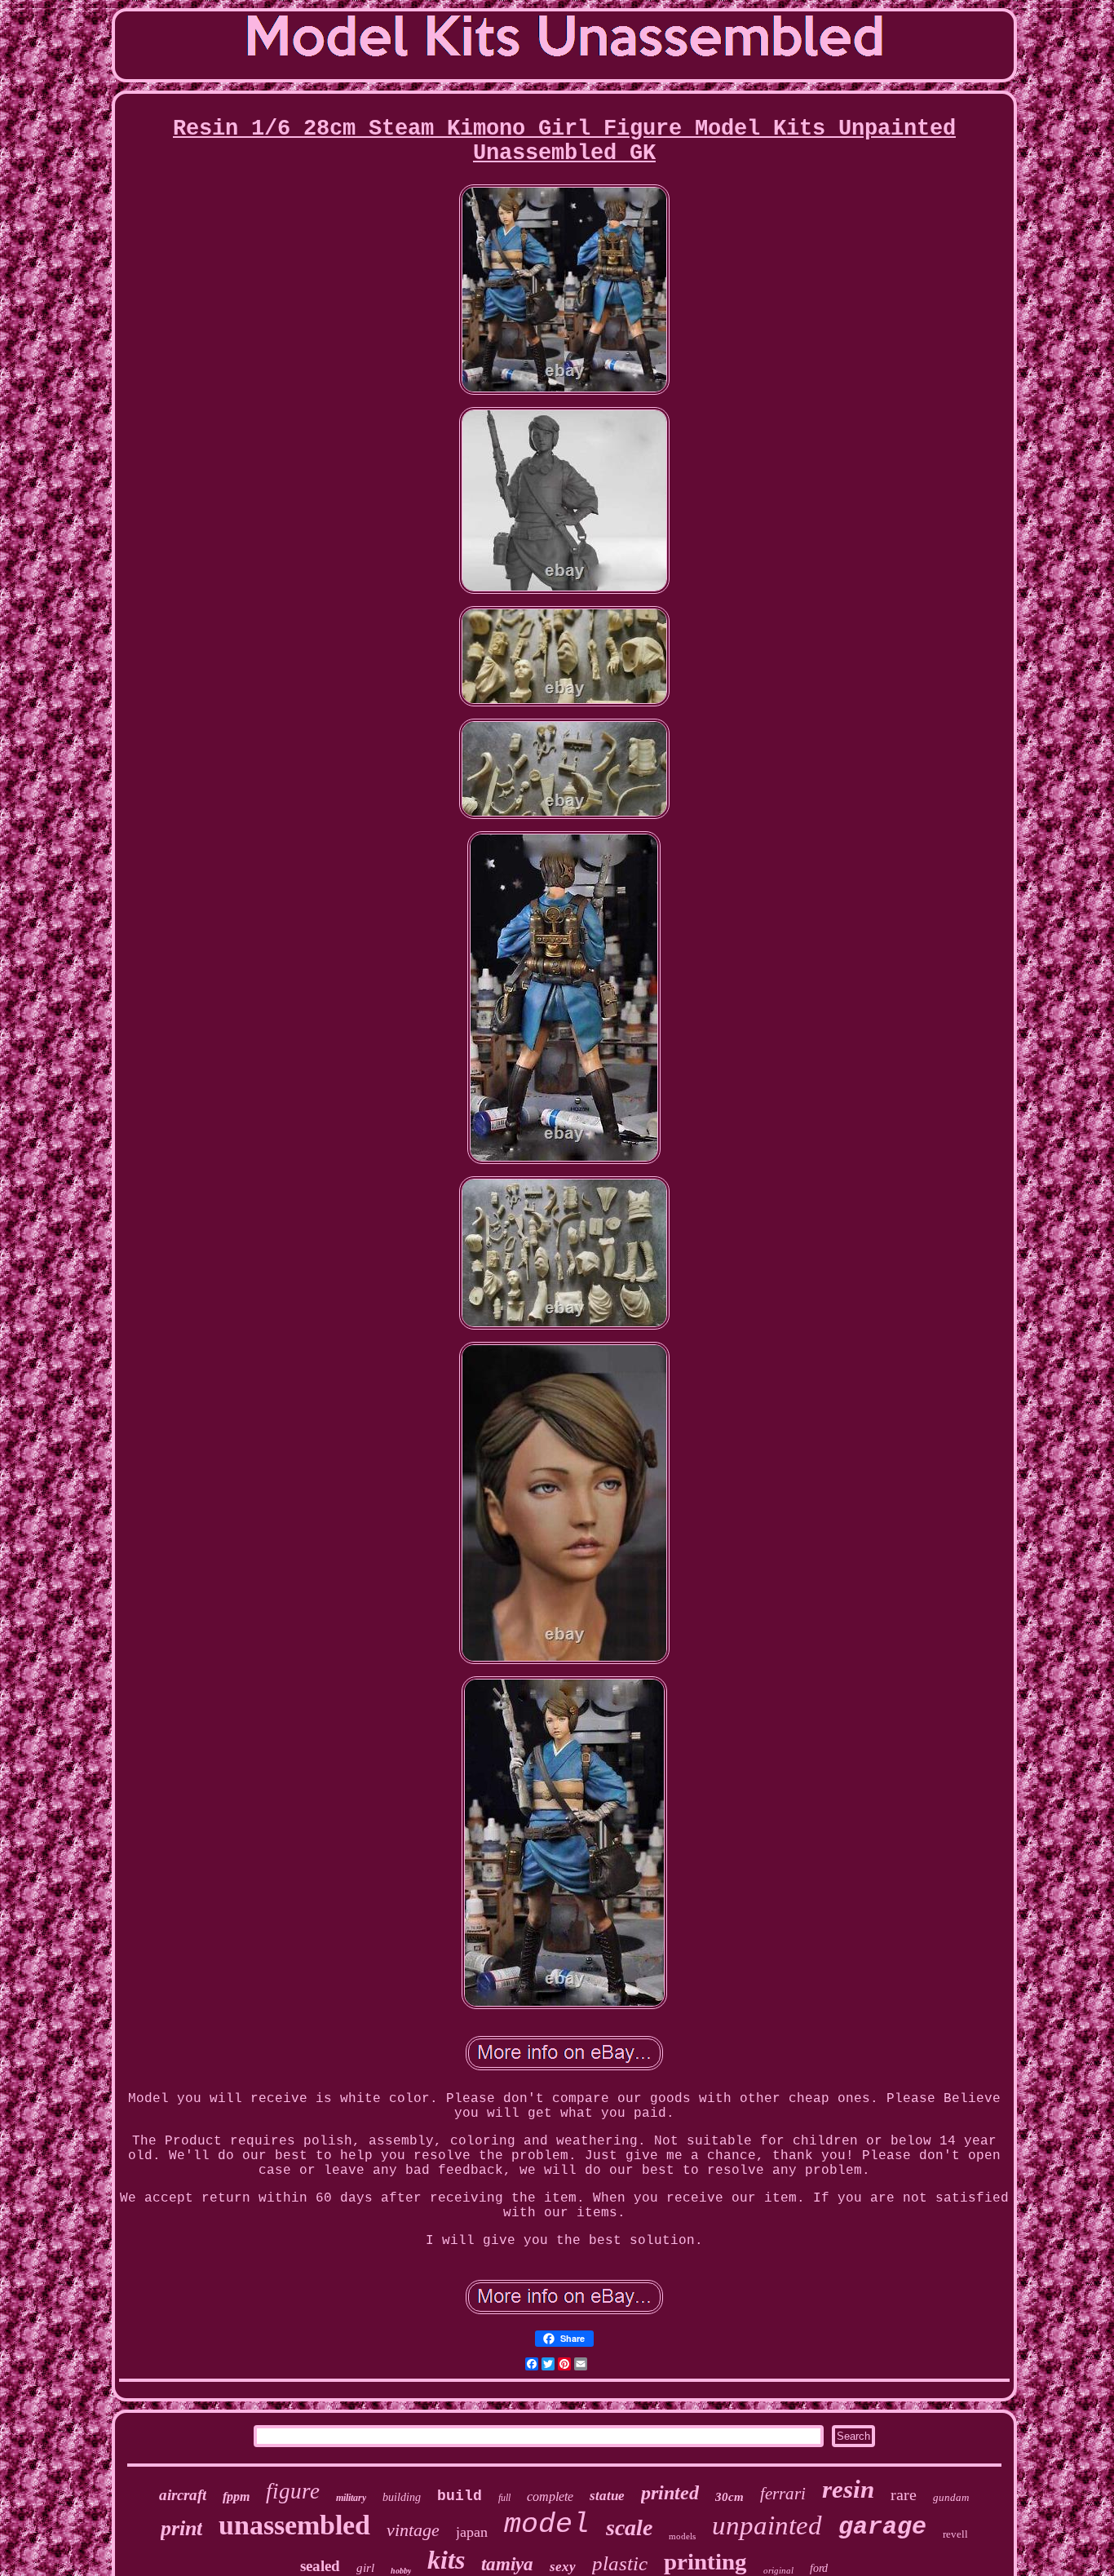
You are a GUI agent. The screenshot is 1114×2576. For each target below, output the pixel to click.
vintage (413, 2530)
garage (882, 2527)
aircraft (183, 2495)
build (460, 2496)
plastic (620, 2563)
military (351, 2498)
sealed (320, 2566)
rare (904, 2494)
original (778, 2570)
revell (955, 2534)
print (181, 2528)
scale (629, 2527)
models (682, 2536)
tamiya (507, 2564)
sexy (563, 2567)
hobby (401, 2571)
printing (705, 2561)
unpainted (767, 2525)
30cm (729, 2497)
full (504, 2498)
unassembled (294, 2525)
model (547, 2525)
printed (670, 2493)
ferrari (783, 2494)
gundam (951, 2497)
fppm (236, 2496)
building (402, 2497)
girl (365, 2568)
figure (293, 2491)
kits (446, 2560)
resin (848, 2489)
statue (607, 2496)
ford (819, 2568)
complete (550, 2496)
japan (472, 2532)
